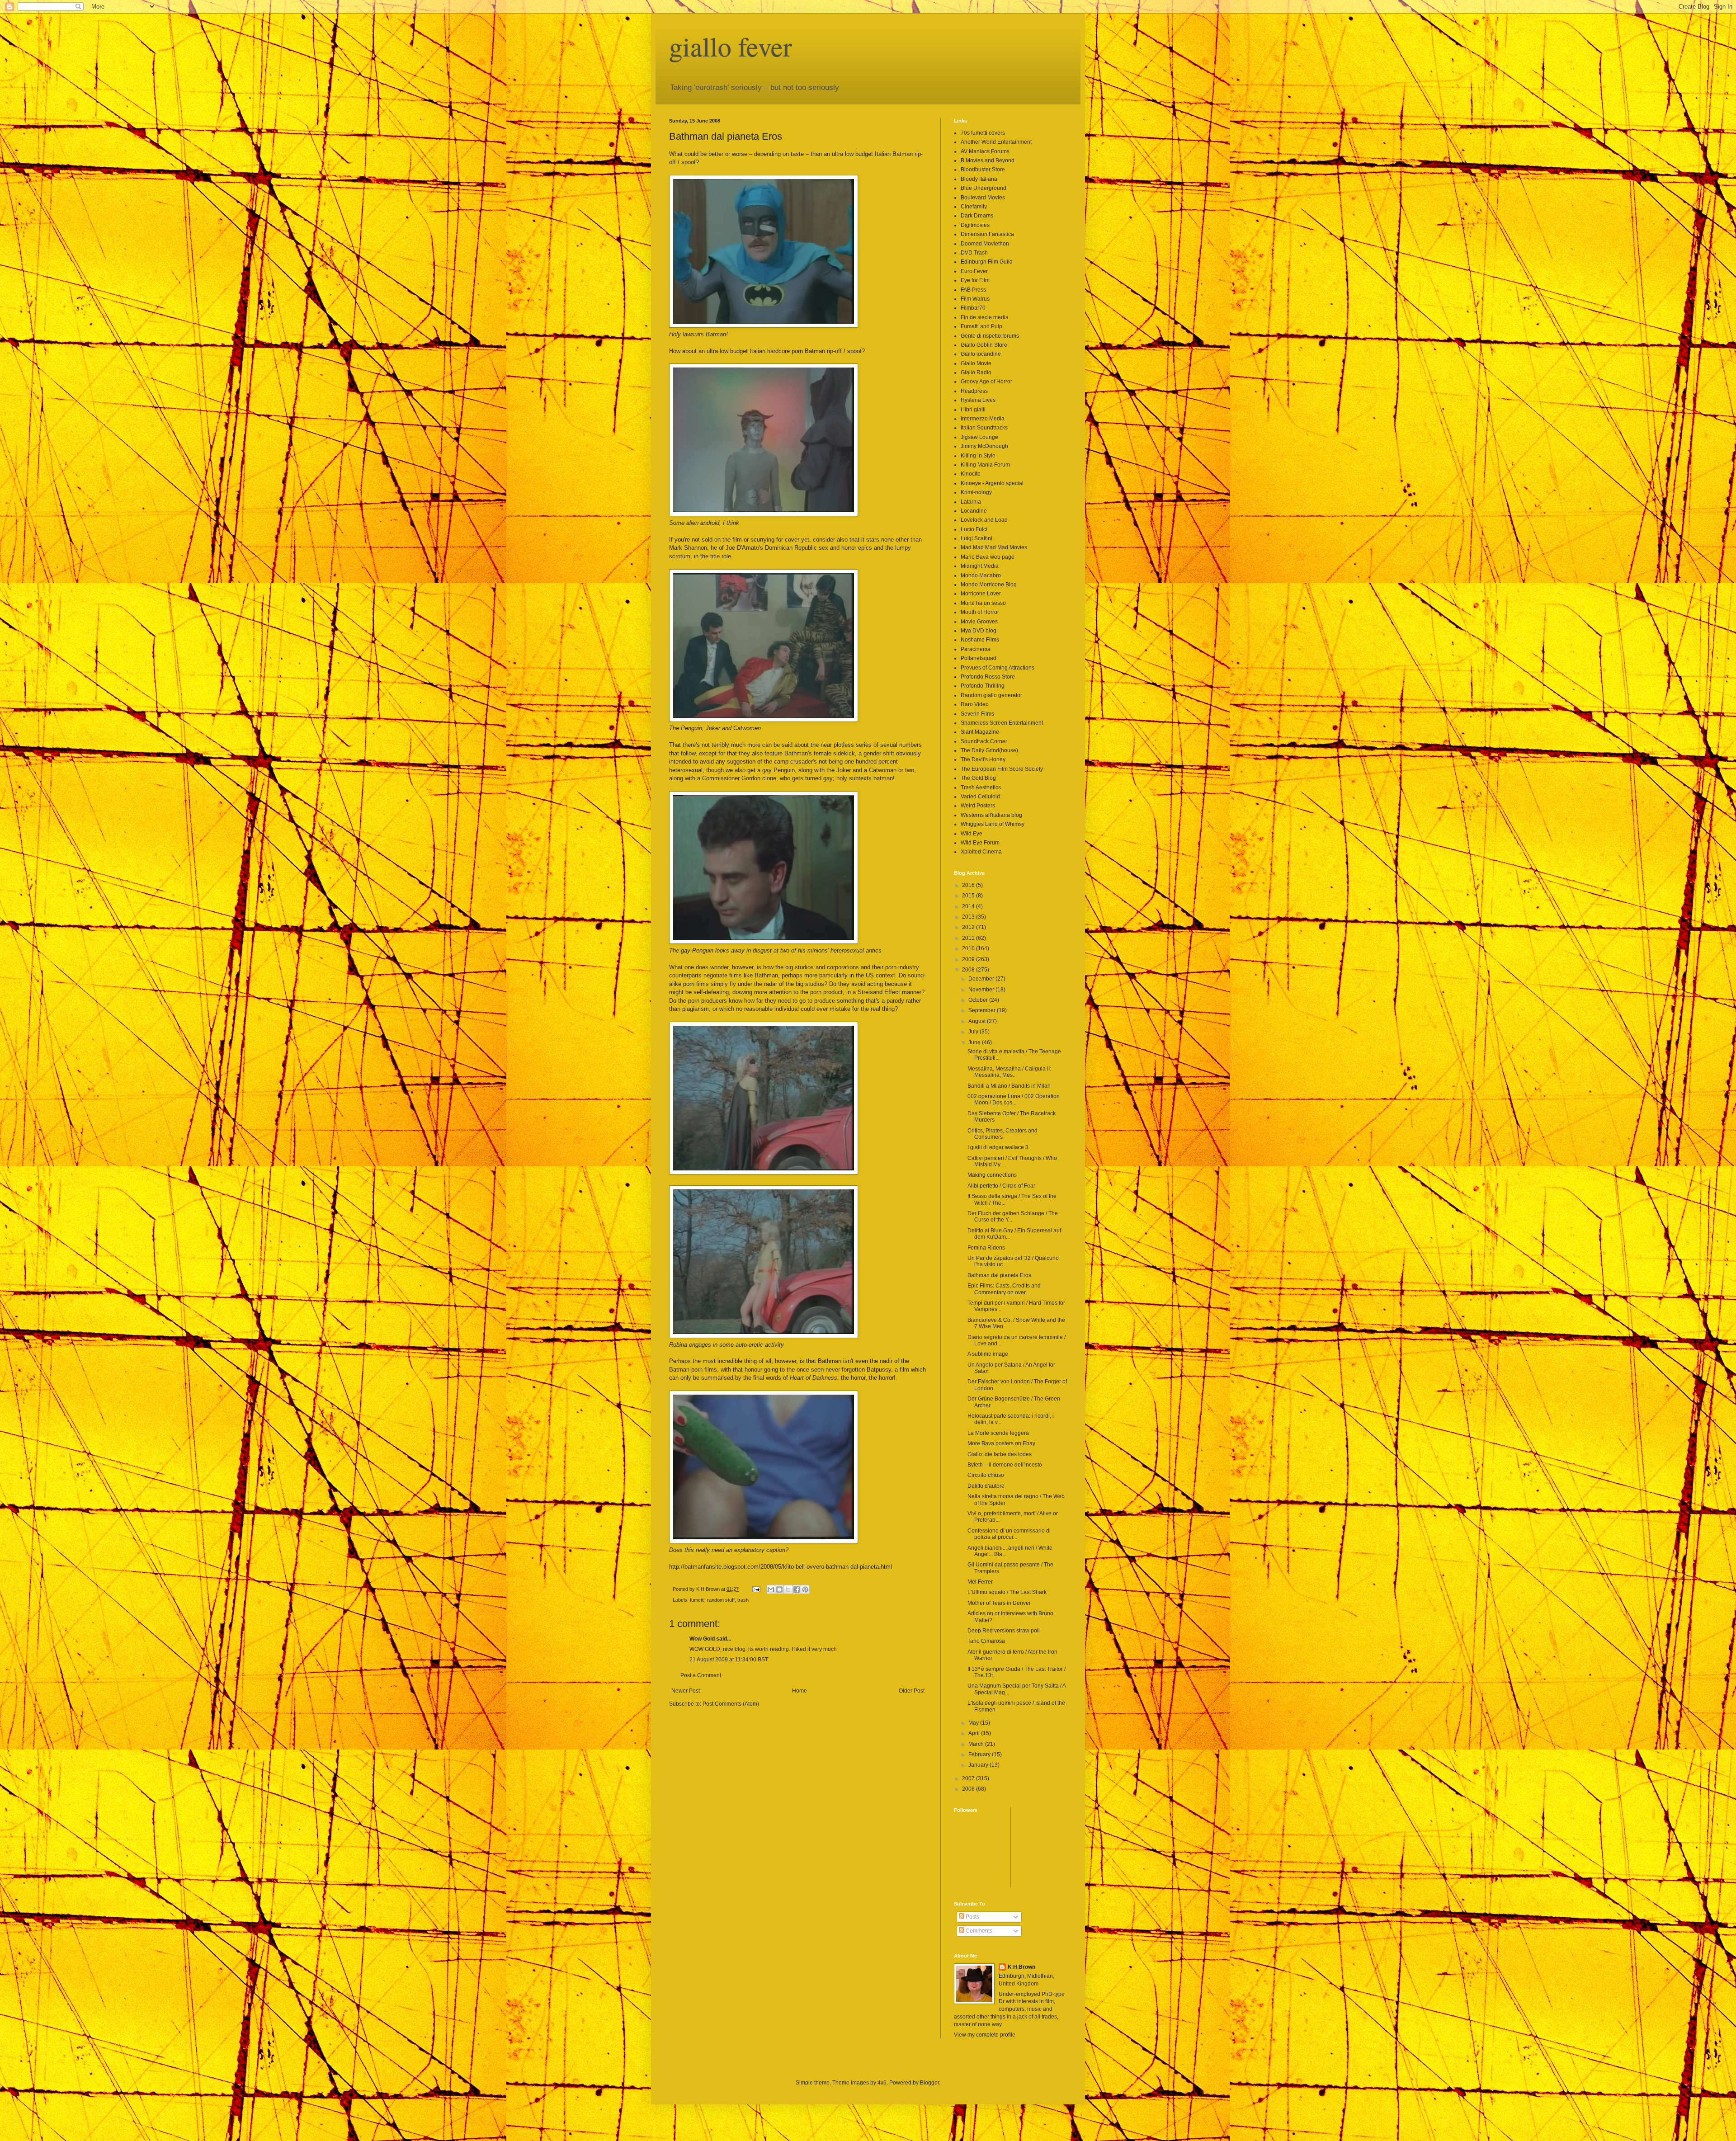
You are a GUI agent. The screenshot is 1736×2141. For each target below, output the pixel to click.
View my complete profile (985, 2035)
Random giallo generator (991, 695)
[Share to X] (788, 1589)
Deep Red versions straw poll (1004, 1631)
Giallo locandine (981, 354)
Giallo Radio (976, 373)
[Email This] (771, 1589)
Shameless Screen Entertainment (1002, 723)
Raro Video (975, 704)
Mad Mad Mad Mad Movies (994, 547)
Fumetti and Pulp (981, 326)
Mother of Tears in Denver (999, 1603)
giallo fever (731, 46)
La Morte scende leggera (998, 1433)
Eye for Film (975, 280)
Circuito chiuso (986, 1475)
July (974, 1032)
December (982, 979)
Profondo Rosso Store (988, 677)
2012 (969, 927)
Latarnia (971, 502)
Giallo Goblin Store (984, 345)
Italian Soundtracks (984, 428)
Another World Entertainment (996, 142)
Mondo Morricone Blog (989, 585)
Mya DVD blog (979, 631)
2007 (969, 1778)
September (983, 1010)
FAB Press (973, 290)
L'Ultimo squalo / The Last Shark (1007, 1592)
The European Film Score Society (1002, 769)
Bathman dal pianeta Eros (999, 1275)
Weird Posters (978, 806)
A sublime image (988, 1354)
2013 (969, 917)
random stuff (721, 1600)
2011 (969, 938)
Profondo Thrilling (983, 686)
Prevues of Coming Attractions (998, 668)
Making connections (992, 1175)
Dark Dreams (977, 216)
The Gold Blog (978, 778)
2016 (969, 885)
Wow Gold (702, 1639)
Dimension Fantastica (987, 234)
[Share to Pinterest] (805, 1589)
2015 (969, 896)
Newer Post (686, 1691)
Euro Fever (974, 271)
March (977, 1744)
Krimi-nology (976, 492)
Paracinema (976, 649)
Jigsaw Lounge (979, 437)
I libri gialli (973, 410)
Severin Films (977, 714)
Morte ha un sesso (983, 603)
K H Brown (1021, 1967)
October (979, 1000)
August (978, 1021)
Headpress (974, 391)
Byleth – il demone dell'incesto (1005, 1465)
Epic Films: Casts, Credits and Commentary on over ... (1004, 1289)
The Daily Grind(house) (989, 750)
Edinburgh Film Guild (987, 262)
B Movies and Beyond (988, 160)
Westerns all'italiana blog (991, 815)
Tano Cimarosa (986, 1641)
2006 (969, 1789)
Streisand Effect (879, 992)
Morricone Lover (981, 594)
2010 (969, 948)
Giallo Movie (976, 363)
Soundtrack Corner (984, 741)
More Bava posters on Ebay (1001, 1443)
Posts (972, 1917)
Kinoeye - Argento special (992, 483)
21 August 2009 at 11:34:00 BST (729, 1660)
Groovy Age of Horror (986, 382)
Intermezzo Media (983, 419)
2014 (969, 906)
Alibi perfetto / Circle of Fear (1001, 1186)
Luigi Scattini (976, 538)
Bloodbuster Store (983, 170)
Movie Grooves (979, 622)
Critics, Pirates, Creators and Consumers (1002, 1134)
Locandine (974, 511)
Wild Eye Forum (980, 843)
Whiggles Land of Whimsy (993, 824)
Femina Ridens (986, 1248)
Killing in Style (978, 456)
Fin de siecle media (985, 317)
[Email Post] (756, 1589)
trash (743, 1600)
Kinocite (971, 474)
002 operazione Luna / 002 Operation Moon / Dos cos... (1014, 1099)
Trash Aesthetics (981, 788)
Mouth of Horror (980, 612)
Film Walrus (975, 299)
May (974, 1723)
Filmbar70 (973, 308)
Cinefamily (974, 207)
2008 (969, 970)
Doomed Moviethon (985, 244)
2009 (969, 959)
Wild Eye (972, 834)
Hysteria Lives (978, 400)
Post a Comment (701, 1675)
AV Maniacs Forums (985, 151)
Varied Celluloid (980, 797)
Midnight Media (980, 566)
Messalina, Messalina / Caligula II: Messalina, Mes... (1009, 1072)
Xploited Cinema (981, 852)
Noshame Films (980, 640)
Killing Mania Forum (985, 465)
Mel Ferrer (980, 1582)
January (979, 1765)
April (975, 1733)
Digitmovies (975, 225)
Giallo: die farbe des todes (1000, 1454)
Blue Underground (984, 188)
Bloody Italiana (979, 179)
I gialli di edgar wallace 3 (998, 1147)
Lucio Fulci (974, 529)
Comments (978, 1931)
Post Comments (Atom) (731, 1704)
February (980, 1754)
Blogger (929, 2083)
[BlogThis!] (779, 1589)
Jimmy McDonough (984, 446)
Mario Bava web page (988, 557)
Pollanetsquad (979, 658)
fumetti (697, 1600)
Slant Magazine (980, 732)
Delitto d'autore (986, 1486)
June (975, 1042)
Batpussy (879, 1370)
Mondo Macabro (981, 575)
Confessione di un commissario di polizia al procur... (1009, 1534)
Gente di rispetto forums (990, 336)
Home (800, 1691)
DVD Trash (974, 253)
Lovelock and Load (984, 520)
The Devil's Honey (983, 759)
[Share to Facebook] (797, 1589)
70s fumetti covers (983, 133)
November (982, 990)
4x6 (882, 2083)
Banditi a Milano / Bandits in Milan (1009, 1086)
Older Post (912, 1691)
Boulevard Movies (983, 198)
